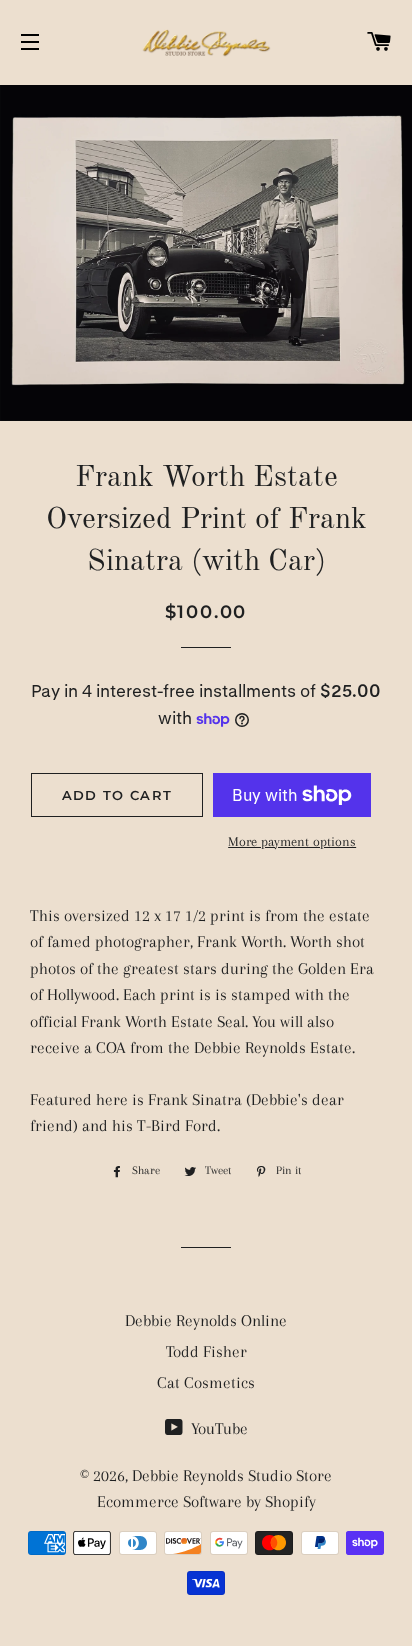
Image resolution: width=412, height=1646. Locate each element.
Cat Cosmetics (206, 1382)
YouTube (217, 1428)
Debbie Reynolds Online (206, 1320)
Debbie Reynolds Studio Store (232, 1475)
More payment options (292, 841)
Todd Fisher (206, 1351)
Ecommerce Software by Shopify (206, 1501)
